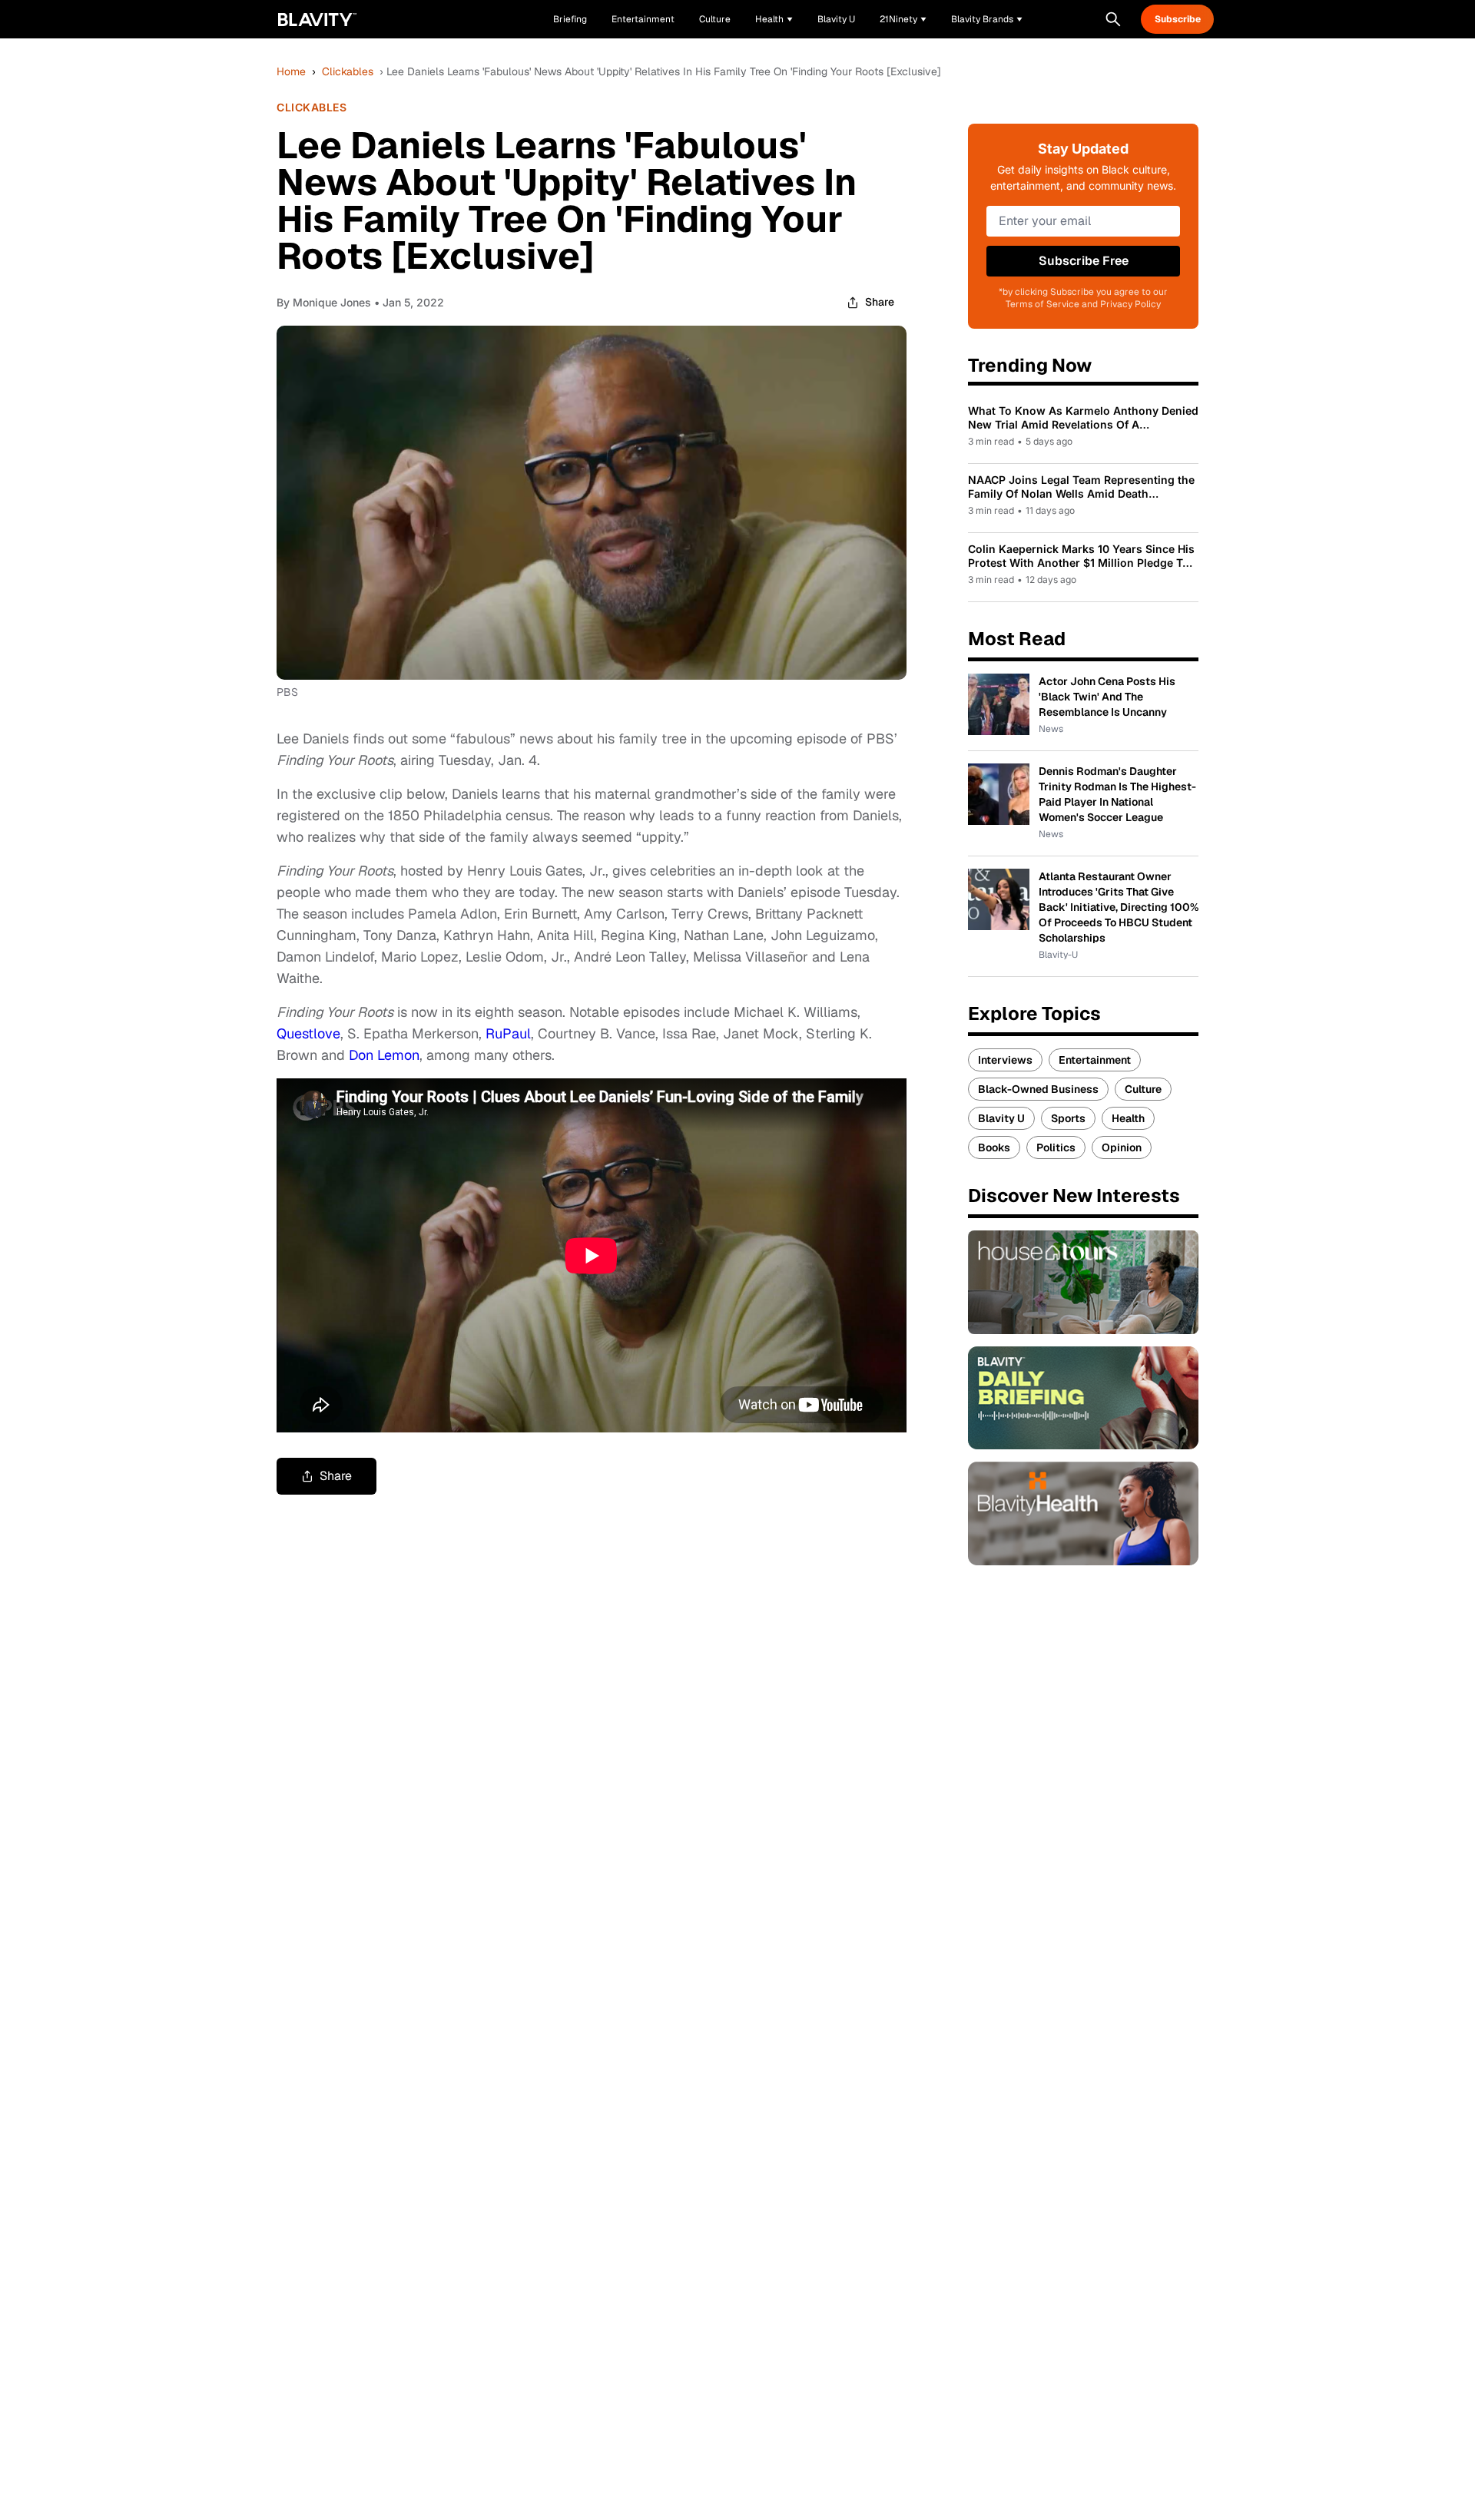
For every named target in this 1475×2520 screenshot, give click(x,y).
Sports (1068, 1118)
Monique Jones (332, 302)
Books (994, 1147)
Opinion (1122, 1147)
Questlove (308, 1033)
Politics (1056, 1147)
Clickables (348, 71)
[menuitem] (774, 19)
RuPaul (508, 1033)
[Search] (1113, 19)
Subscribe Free (1084, 261)
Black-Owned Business (1038, 1089)
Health (1128, 1118)
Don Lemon (384, 1055)
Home (291, 71)
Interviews (1005, 1060)
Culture (1143, 1089)
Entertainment (1095, 1060)
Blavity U (1001, 1118)
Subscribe (1178, 19)
